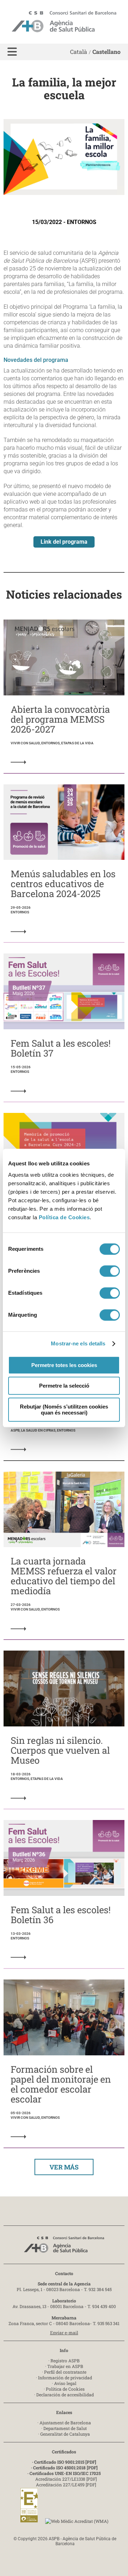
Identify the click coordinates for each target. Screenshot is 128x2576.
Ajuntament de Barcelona (65, 2423)
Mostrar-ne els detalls (78, 1343)
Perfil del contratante (65, 2372)
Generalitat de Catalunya (65, 2434)
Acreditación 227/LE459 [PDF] (66, 2485)
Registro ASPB (65, 2361)
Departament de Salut (65, 2428)
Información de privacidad (65, 2378)
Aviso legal (65, 2383)
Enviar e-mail (64, 2333)
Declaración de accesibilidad (65, 2395)
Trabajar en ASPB (65, 2366)
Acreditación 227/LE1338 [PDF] (66, 2479)
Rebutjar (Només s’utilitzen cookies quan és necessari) (64, 1410)
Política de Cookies (64, 1217)
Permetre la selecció (64, 1386)
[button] (12, 52)
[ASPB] (64, 2247)
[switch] (110, 1271)
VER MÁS (64, 2167)
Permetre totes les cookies (64, 1365)
